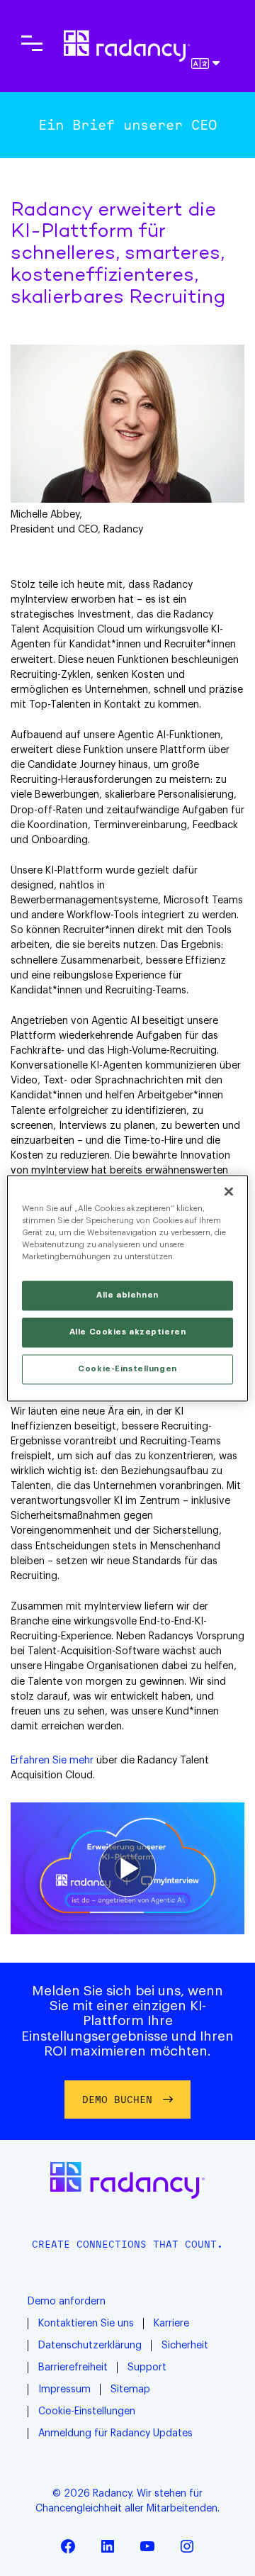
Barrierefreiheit (73, 2368)
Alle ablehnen (127, 1295)
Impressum (64, 2390)
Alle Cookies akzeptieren (128, 1332)
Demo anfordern (67, 2302)
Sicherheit (185, 2346)
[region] (127, 1288)
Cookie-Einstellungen (87, 2411)
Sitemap (130, 2390)
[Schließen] (229, 1191)
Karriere (171, 2324)
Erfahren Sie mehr (52, 1761)
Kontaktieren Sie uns (86, 2324)
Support (147, 2368)
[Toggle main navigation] (32, 43)
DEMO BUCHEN (117, 2099)
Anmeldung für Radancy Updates (115, 2433)
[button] (127, 1868)
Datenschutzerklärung (90, 2346)
